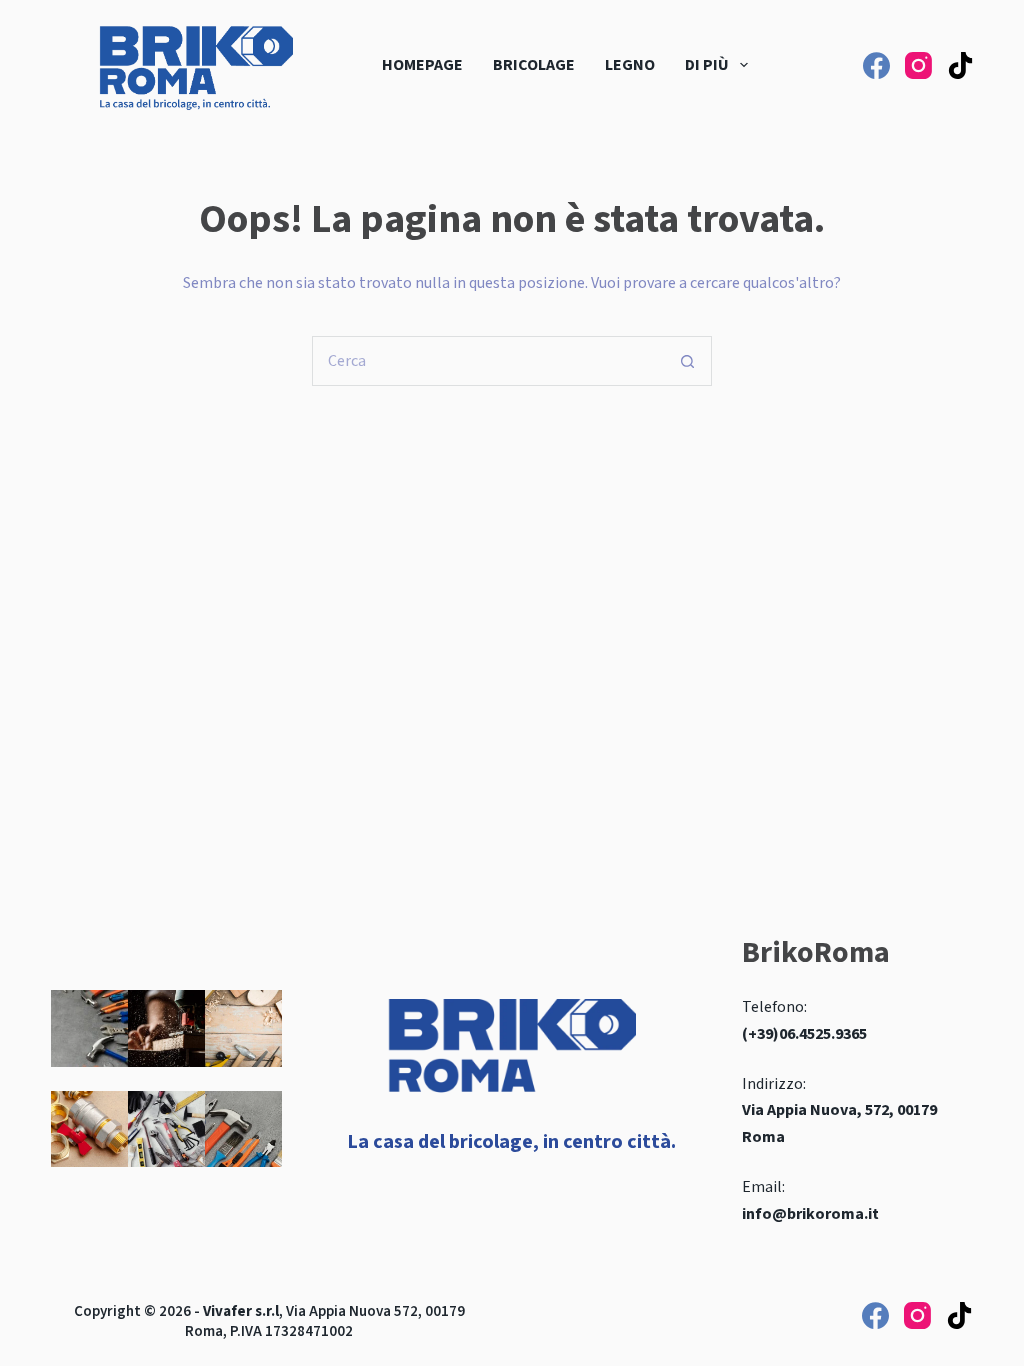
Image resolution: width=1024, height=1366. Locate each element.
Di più (707, 65)
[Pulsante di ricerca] (687, 361)
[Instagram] (918, 65)
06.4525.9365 (823, 1034)
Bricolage (534, 65)
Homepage (422, 65)
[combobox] (488, 361)
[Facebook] (876, 65)
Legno (630, 65)
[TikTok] (960, 65)
